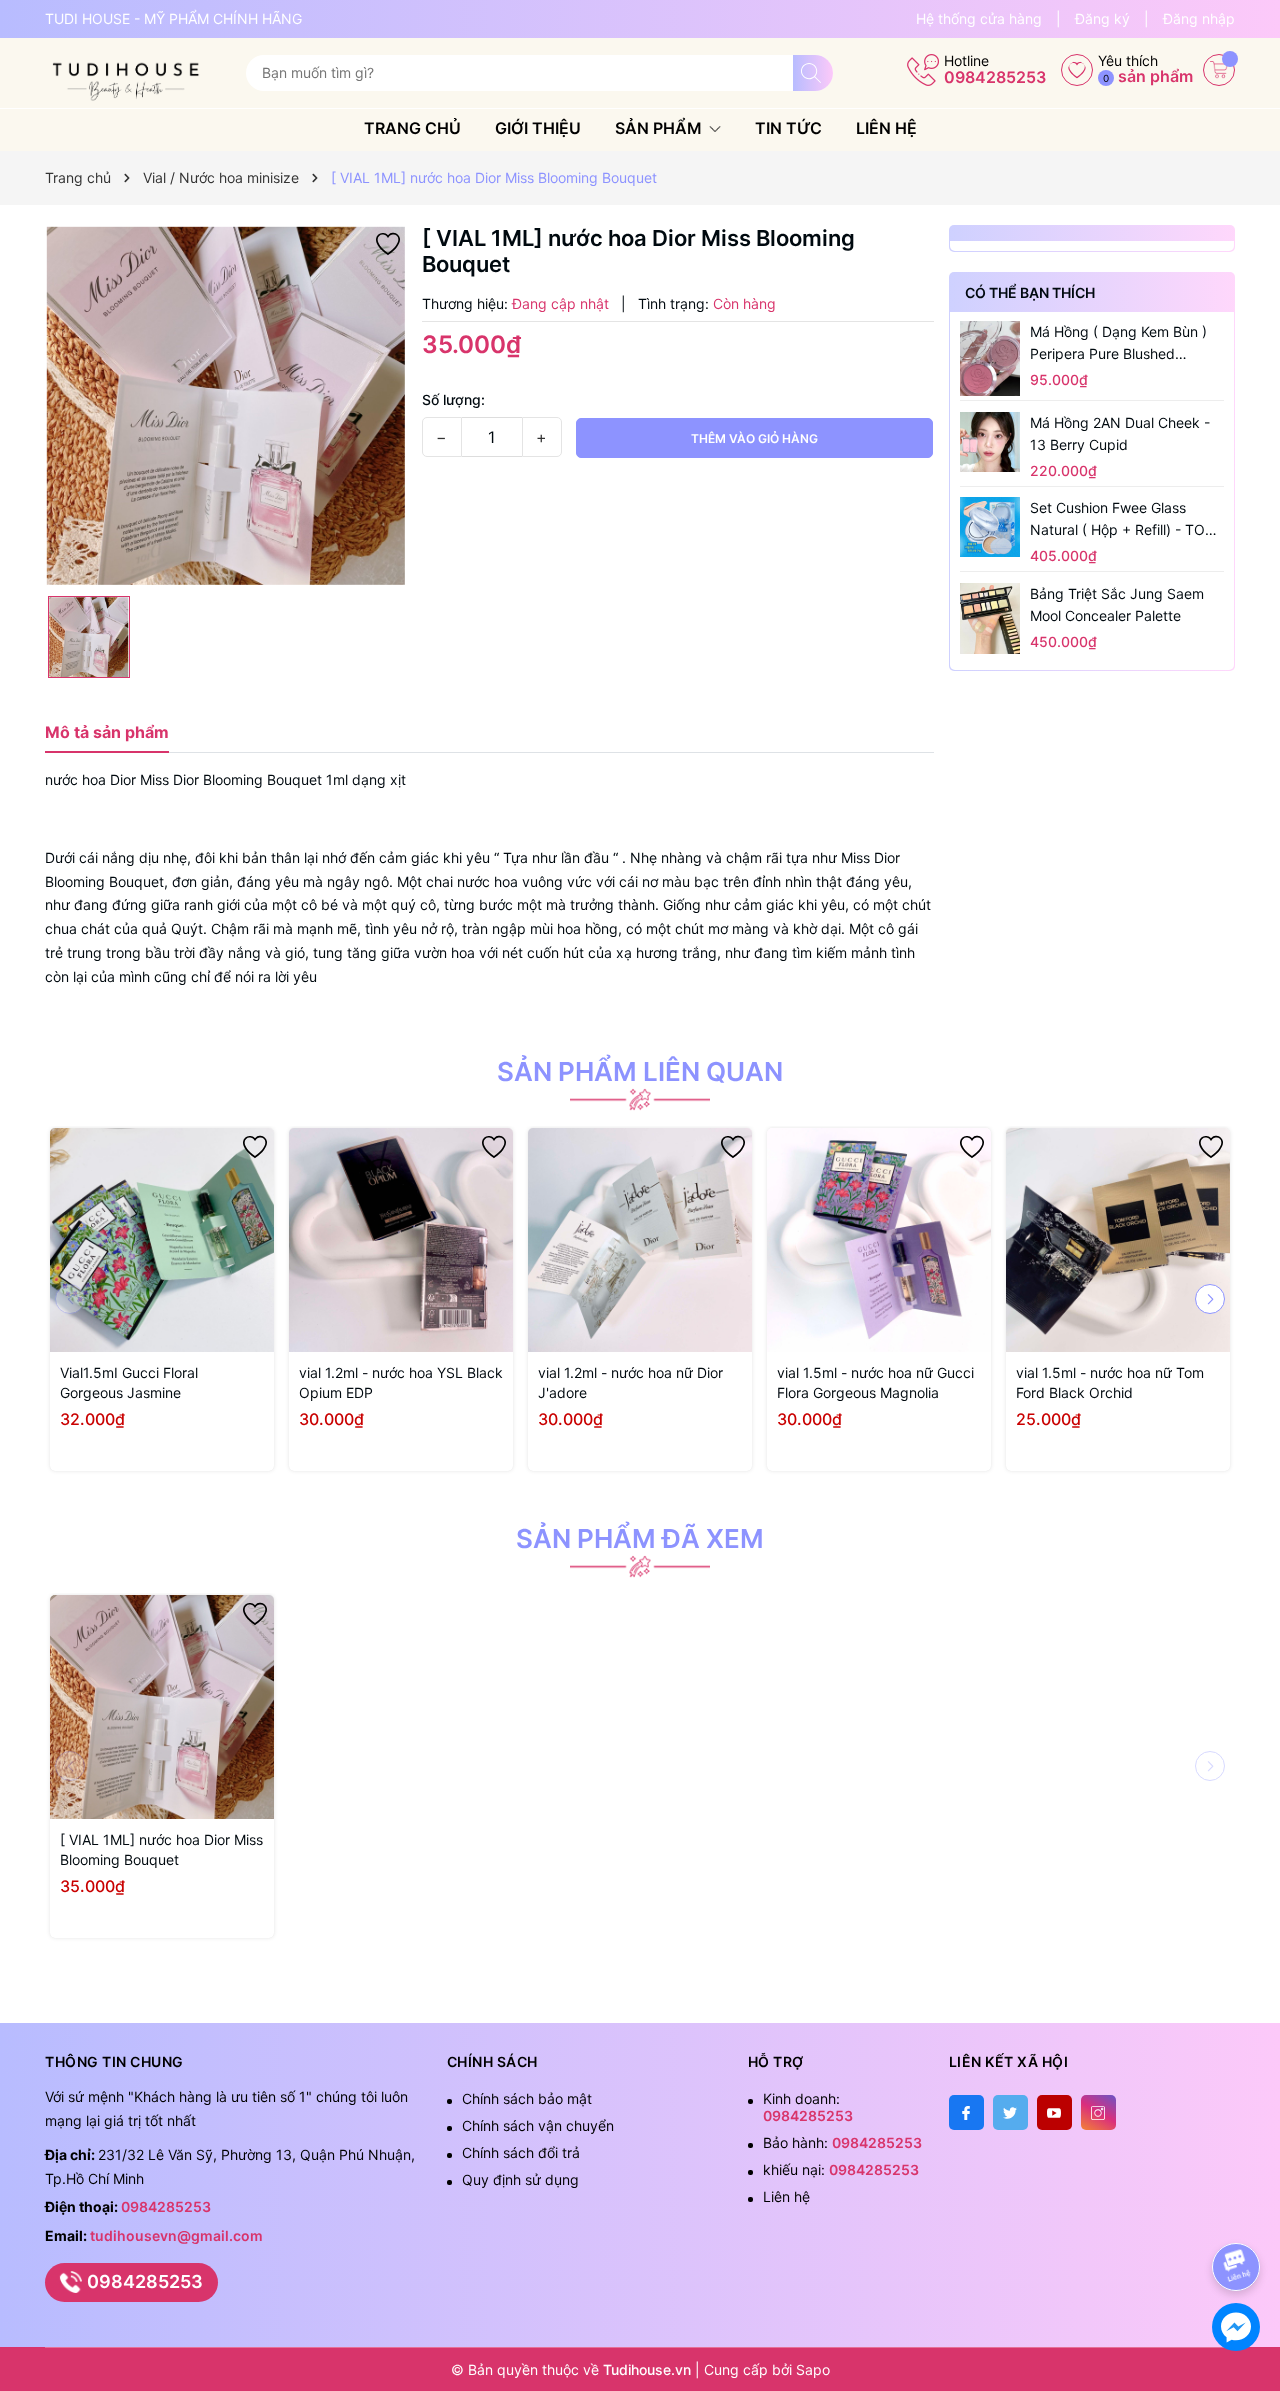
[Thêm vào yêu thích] (388, 242)
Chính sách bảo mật (527, 2098)
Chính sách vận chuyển (538, 2125)
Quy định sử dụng (520, 2179)
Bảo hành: (842, 2142)
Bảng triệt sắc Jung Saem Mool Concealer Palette (1117, 604)
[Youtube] (1054, 2112)
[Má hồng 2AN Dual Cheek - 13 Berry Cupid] (990, 441)
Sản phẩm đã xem (640, 1539)
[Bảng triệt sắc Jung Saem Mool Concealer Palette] (990, 618)
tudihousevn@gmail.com (176, 2235)
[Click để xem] (226, 406)
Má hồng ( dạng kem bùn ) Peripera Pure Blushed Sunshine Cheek (1118, 344)
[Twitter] (1010, 2112)
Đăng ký (1102, 18)
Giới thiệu (538, 128)
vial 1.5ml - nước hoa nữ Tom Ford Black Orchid (1110, 1382)
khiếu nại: (841, 2169)
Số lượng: (453, 399)
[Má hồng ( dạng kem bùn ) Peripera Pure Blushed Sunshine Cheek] (990, 358)
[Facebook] (966, 2112)
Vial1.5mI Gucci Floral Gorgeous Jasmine (129, 1382)
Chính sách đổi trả (521, 2152)
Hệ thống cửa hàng (979, 18)
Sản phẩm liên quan (640, 1072)
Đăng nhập (1199, 18)
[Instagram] (1098, 2112)
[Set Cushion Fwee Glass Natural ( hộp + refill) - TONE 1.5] (990, 527)
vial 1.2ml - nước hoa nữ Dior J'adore (630, 1382)
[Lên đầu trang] (1239, 2213)
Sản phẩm (660, 128)
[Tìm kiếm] (813, 73)
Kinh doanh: (808, 2107)
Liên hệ (886, 128)
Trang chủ (412, 128)
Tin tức (788, 128)
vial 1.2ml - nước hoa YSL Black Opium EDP (401, 1382)
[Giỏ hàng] (1219, 70)
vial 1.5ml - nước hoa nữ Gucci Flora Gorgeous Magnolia (875, 1382)
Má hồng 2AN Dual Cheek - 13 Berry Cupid (1120, 432)
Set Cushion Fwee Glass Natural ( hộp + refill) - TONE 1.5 (1127, 520)
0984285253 (995, 77)
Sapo (813, 2369)
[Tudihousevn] (138, 73)
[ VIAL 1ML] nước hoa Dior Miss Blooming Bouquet (161, 1849)
